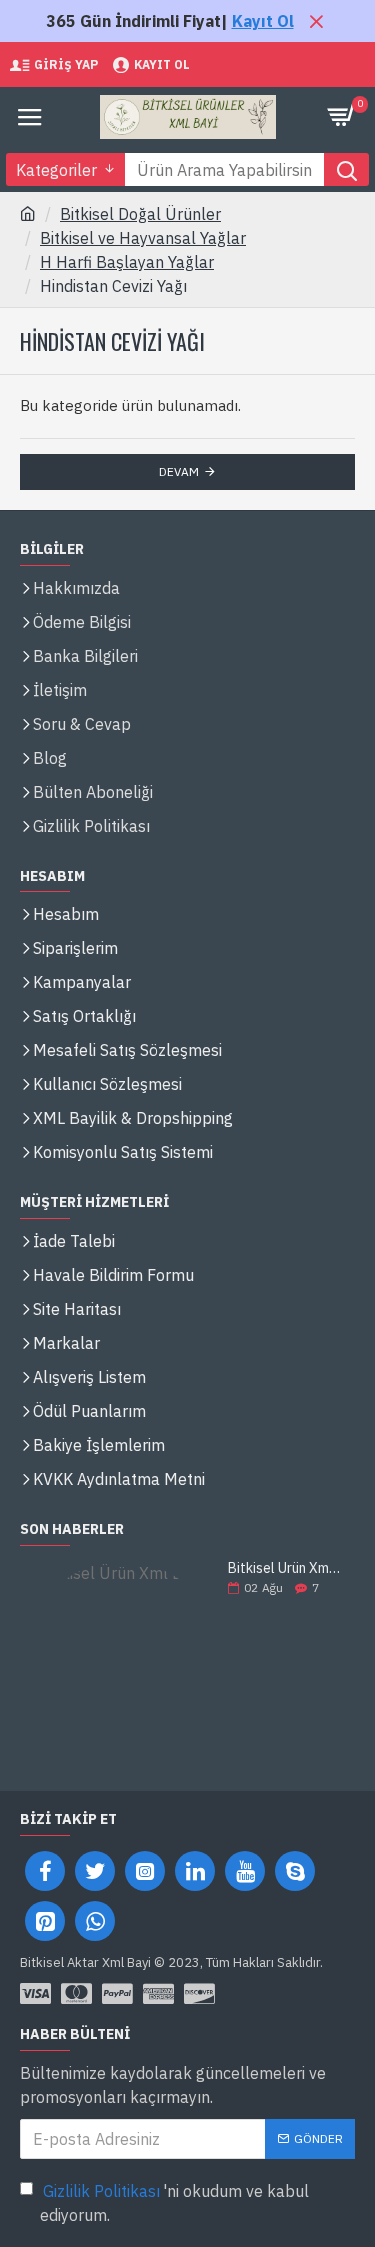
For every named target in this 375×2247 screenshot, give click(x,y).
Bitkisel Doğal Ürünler (140, 214)
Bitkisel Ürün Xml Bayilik (285, 1568)
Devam (179, 471)
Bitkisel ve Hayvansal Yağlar (143, 238)
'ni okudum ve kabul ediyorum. (174, 2203)
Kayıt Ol (263, 21)
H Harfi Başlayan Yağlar (127, 262)
